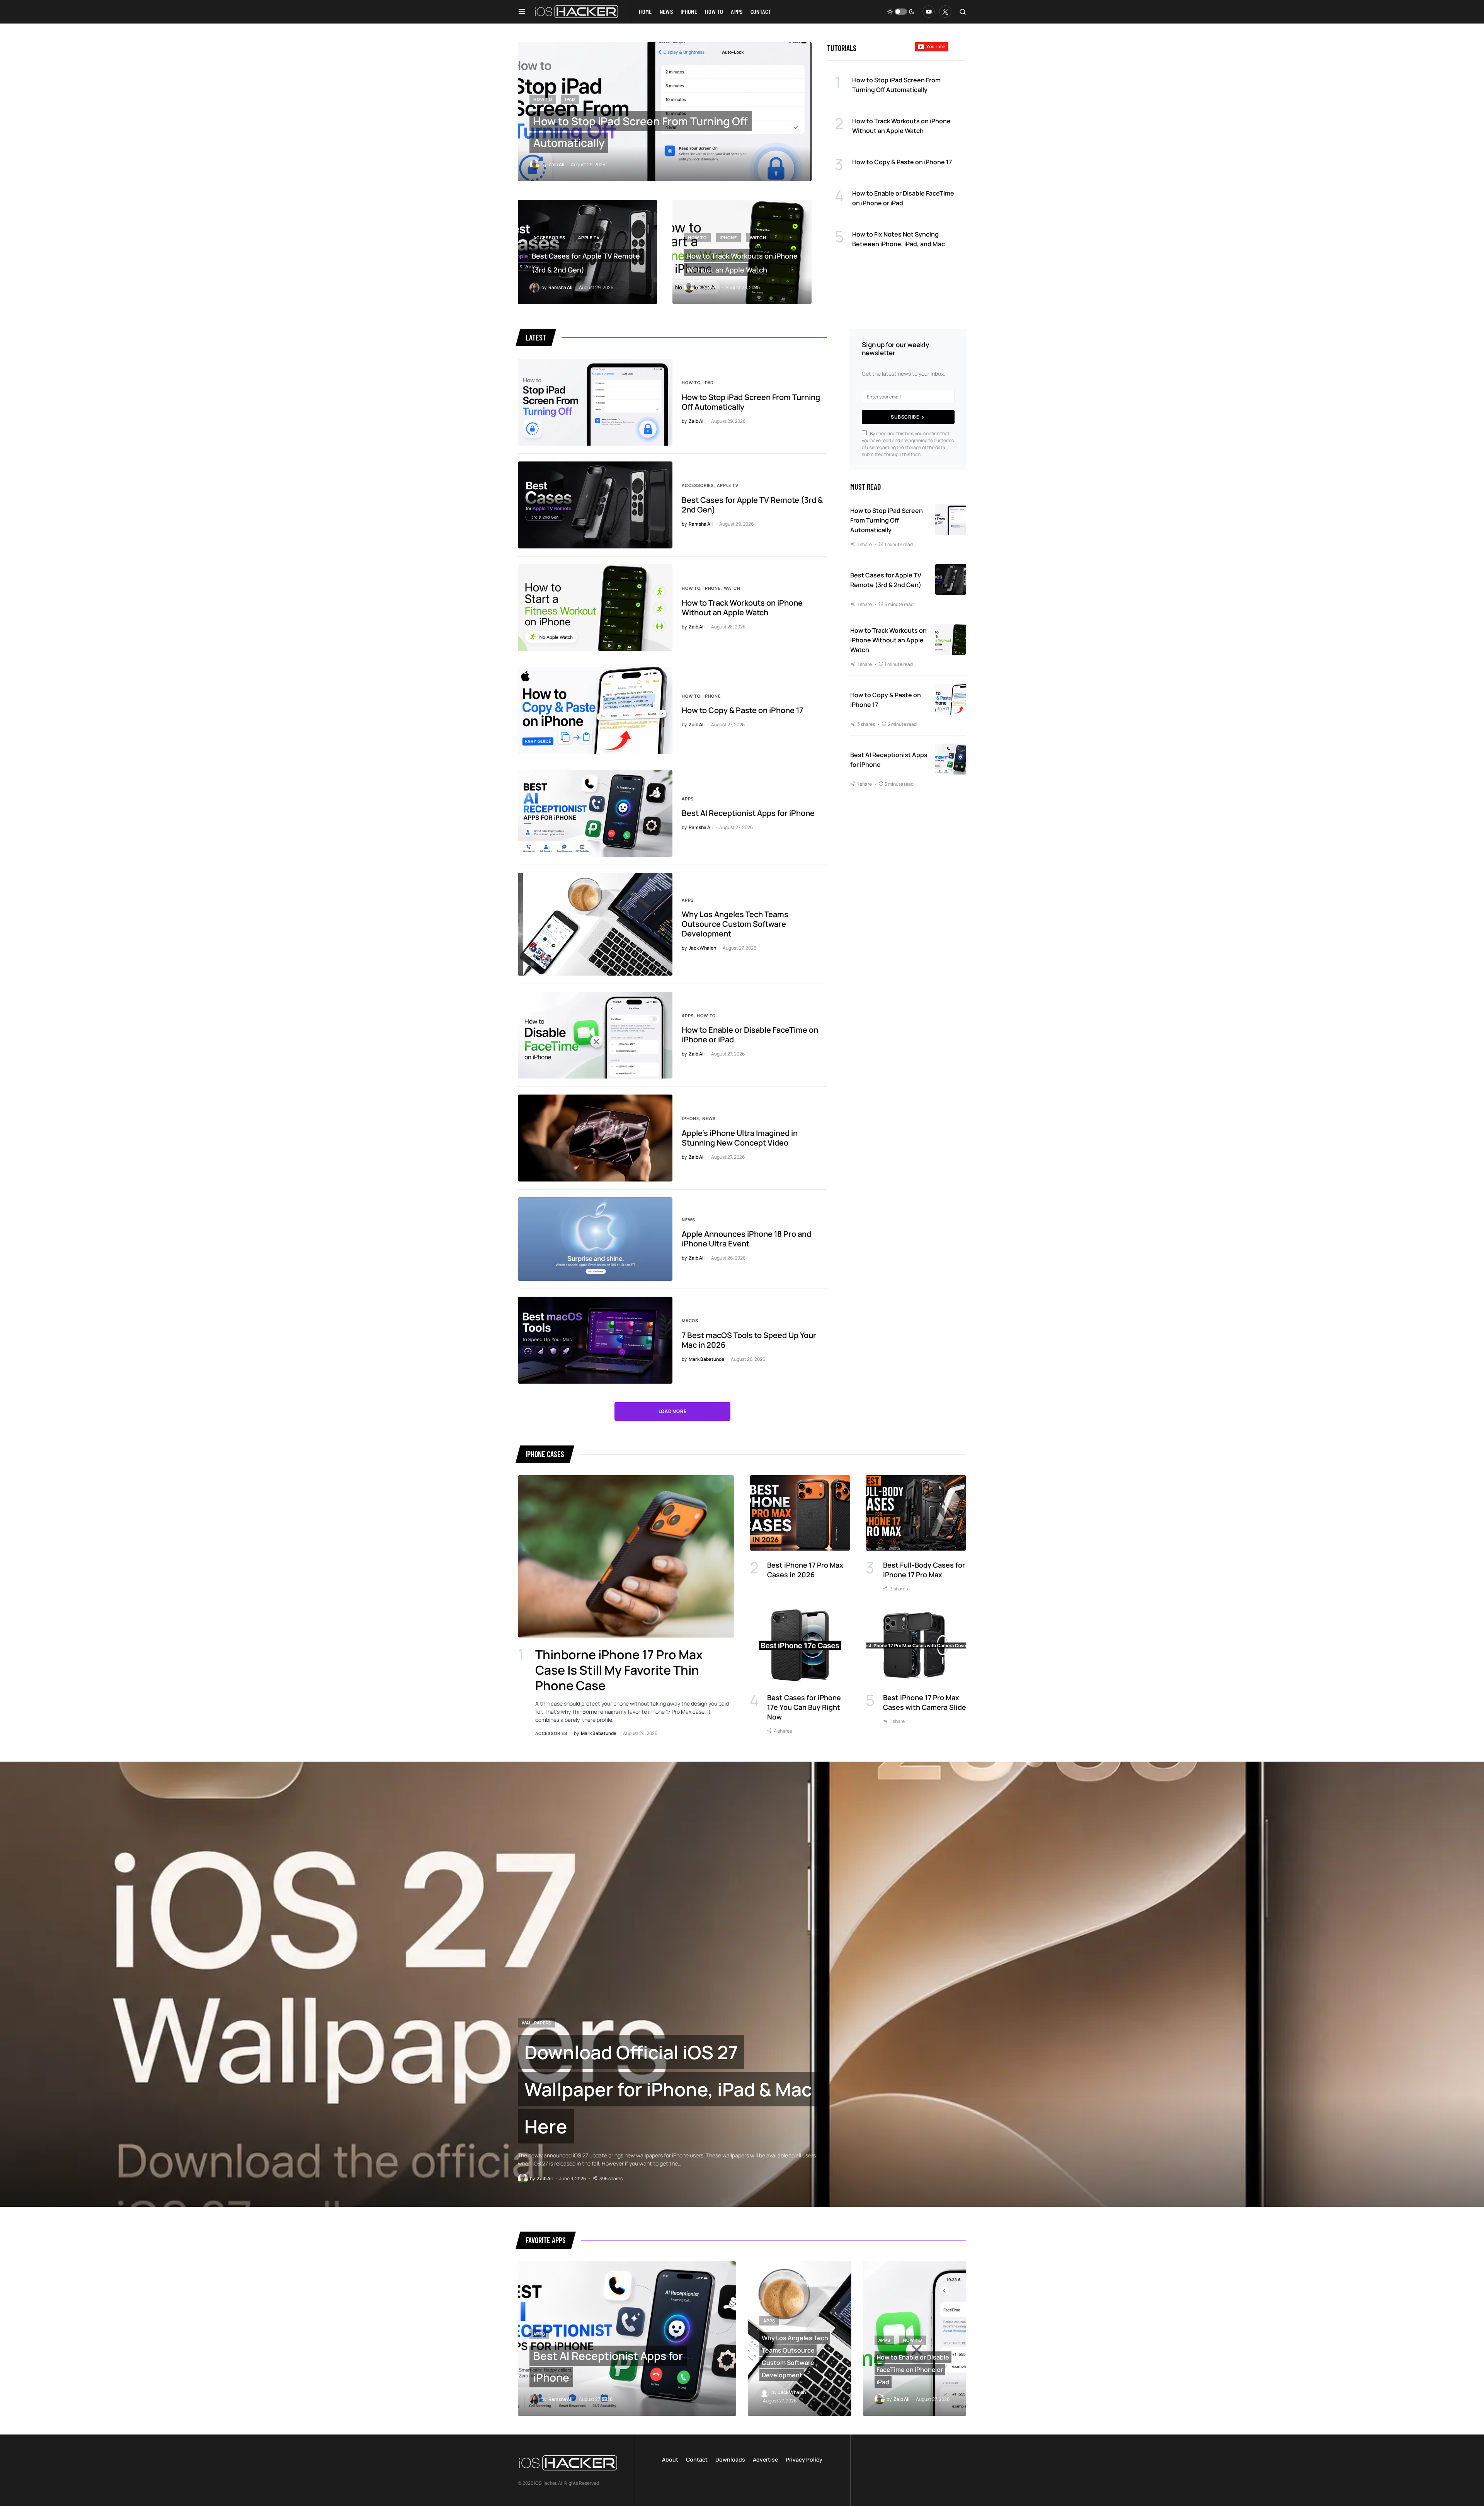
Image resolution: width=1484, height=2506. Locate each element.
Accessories (549, 237)
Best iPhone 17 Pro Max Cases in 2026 (805, 1570)
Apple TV (589, 237)
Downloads (730, 2459)
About (670, 2459)
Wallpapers (537, 2023)
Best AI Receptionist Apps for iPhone (748, 813)
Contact (697, 2459)
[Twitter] (945, 12)
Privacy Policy (804, 2459)
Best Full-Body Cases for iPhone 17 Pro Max (924, 1570)
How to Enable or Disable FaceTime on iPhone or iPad (750, 1035)
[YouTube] (929, 12)
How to (543, 99)
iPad (570, 99)
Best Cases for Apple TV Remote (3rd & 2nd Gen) (752, 505)
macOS (690, 1320)
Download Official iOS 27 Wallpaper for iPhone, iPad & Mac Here (668, 2089)
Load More (672, 1411)
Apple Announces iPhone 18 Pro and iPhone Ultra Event (746, 1239)
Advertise (765, 2459)
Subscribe (905, 417)
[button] (522, 12)
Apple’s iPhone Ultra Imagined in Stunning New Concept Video (740, 1138)
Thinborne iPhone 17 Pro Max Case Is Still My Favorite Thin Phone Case (619, 1670)
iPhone (728, 237)
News (709, 1118)
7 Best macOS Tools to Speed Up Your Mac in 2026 (749, 1340)
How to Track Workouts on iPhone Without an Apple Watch (742, 608)
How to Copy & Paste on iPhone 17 (742, 710)
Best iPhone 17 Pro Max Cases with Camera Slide (925, 1702)
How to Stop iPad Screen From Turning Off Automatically (751, 402)
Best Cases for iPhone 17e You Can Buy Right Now (804, 1707)
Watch (758, 237)
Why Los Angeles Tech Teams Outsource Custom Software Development (735, 924)
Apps (688, 799)
